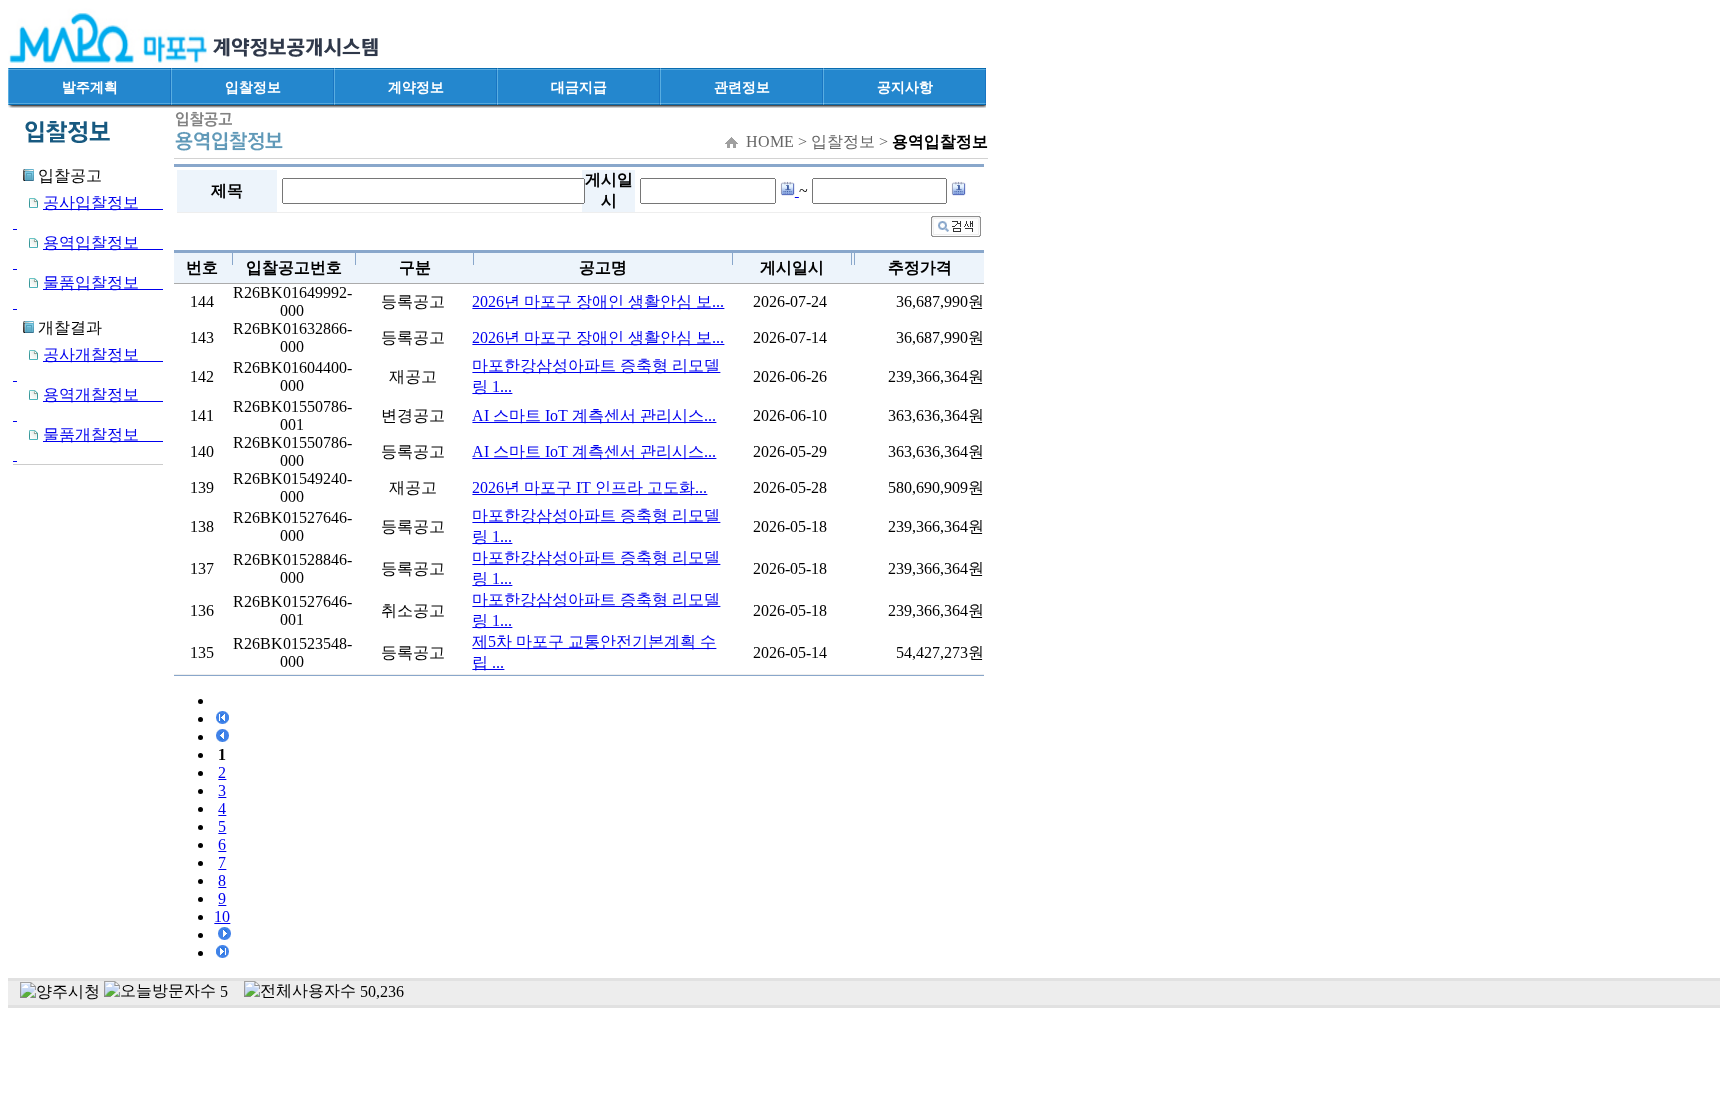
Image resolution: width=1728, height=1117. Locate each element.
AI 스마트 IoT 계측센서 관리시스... (594, 415)
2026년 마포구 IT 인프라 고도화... (589, 487)
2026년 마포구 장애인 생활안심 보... (598, 301)
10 (222, 916)
